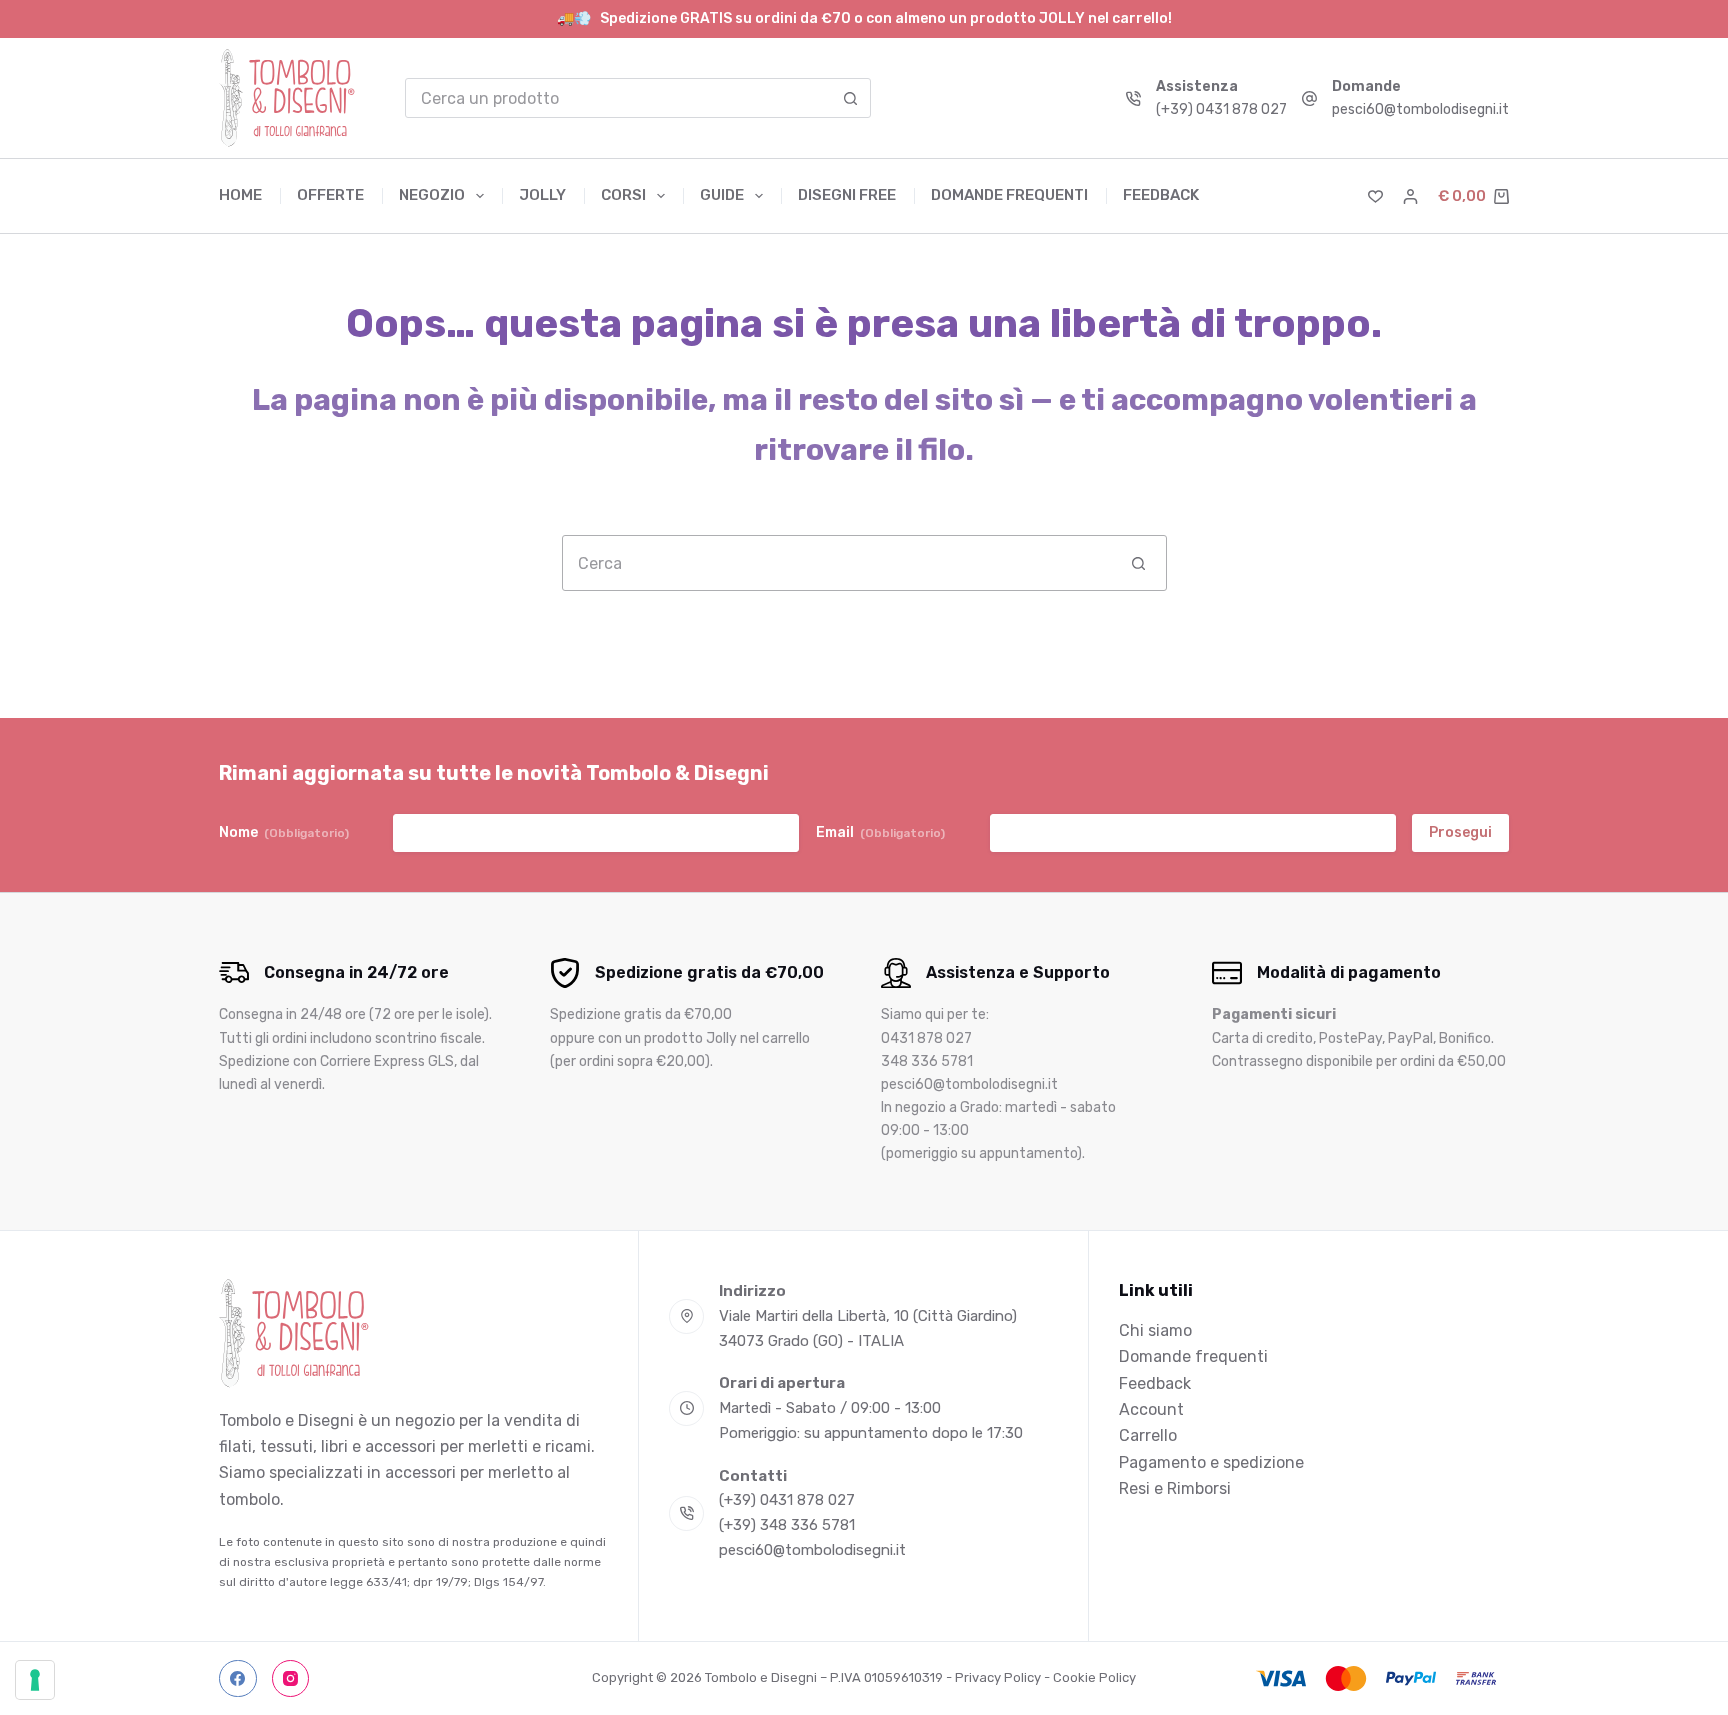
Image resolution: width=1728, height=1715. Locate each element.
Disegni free (847, 195)
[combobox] (619, 98)
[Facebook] (238, 1679)
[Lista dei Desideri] (1375, 196)
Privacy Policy (998, 1677)
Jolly (542, 195)
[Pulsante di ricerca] (851, 98)
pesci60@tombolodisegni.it (1420, 109)
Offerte (330, 195)
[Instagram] (291, 1679)
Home (240, 195)
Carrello (1148, 1435)
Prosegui (1460, 832)
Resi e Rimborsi (1175, 1488)
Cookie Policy (1094, 1677)
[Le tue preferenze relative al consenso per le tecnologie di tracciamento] (35, 1680)
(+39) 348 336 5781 (787, 1525)
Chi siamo (1155, 1330)
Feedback (1161, 195)
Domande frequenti (1009, 195)
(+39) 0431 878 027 (1221, 109)
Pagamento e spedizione (1211, 1462)
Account (1151, 1409)
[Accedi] (1410, 196)
